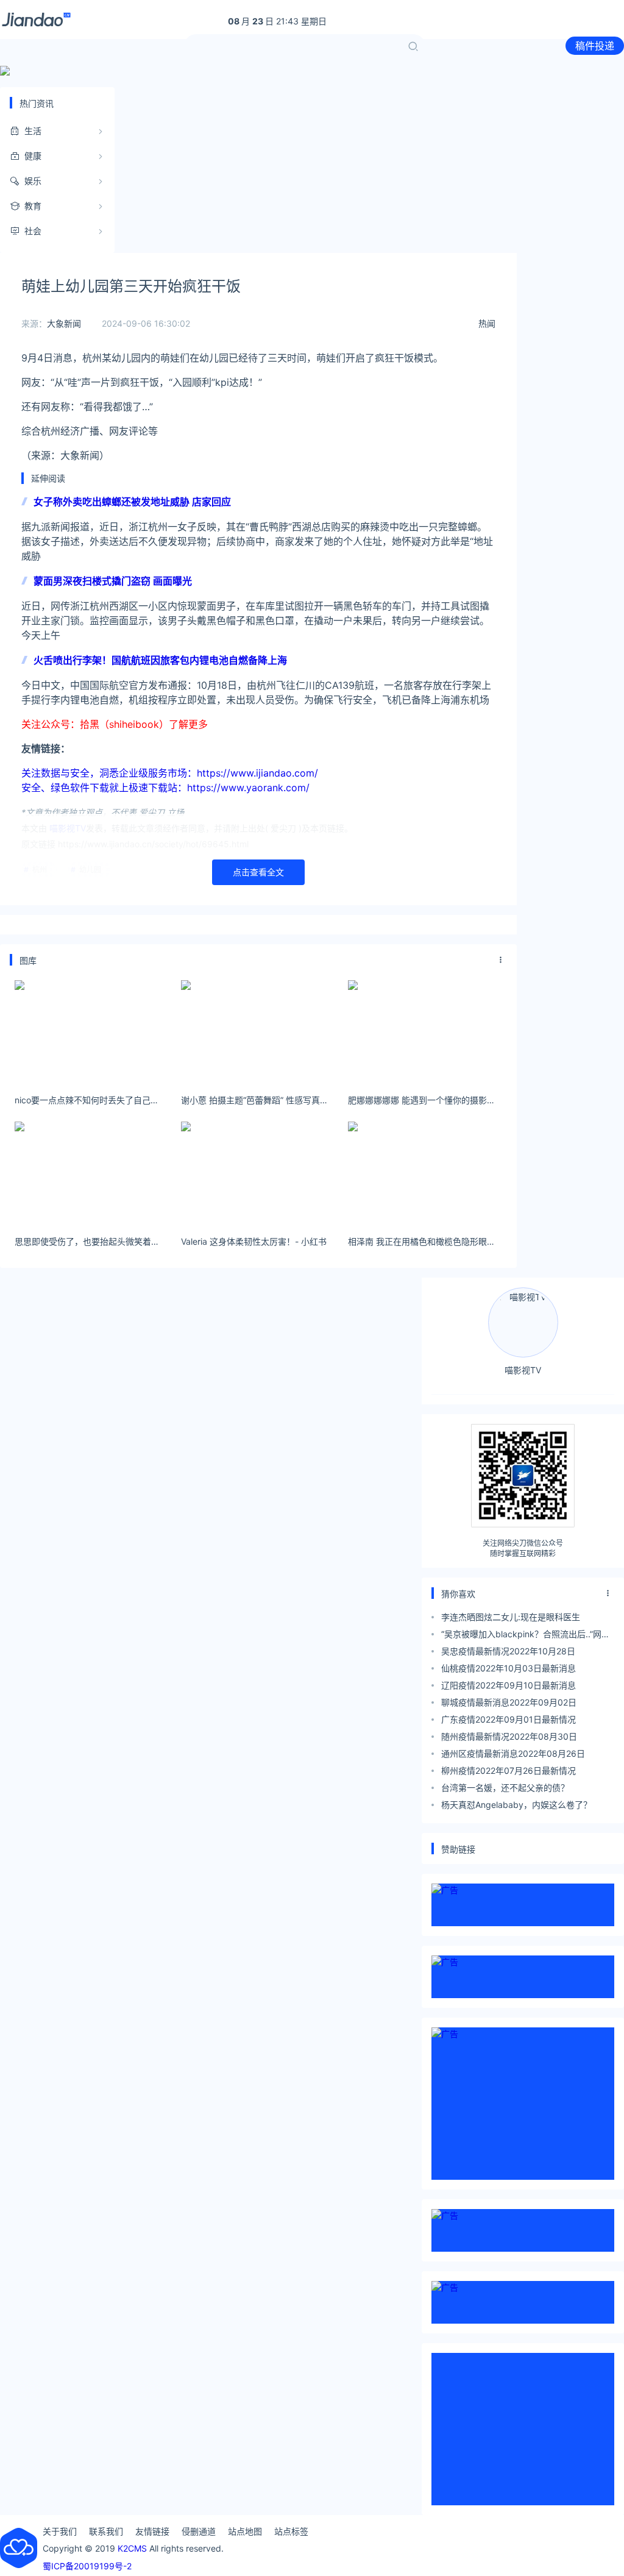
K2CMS (132, 2548)
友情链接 (152, 2531)
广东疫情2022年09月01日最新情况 (509, 1719)
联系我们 (106, 2531)
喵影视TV (523, 1370)
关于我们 (60, 2531)
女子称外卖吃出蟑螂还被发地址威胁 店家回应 (132, 502)
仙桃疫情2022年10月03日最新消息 (509, 1668)
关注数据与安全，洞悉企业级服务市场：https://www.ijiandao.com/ (170, 773)
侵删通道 (199, 2531)
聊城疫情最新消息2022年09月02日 (509, 1702)
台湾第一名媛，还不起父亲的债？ (505, 1788)
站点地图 (245, 2531)
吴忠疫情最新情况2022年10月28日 (508, 1651)
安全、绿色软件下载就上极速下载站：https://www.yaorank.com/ (165, 788)
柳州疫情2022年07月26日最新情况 (509, 1770)
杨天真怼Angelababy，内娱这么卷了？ (516, 1805)
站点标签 (291, 2531)
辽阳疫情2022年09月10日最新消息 (509, 1685)
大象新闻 (64, 323)
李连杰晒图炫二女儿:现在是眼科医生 (511, 1617)
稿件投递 (595, 46)
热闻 (487, 323)
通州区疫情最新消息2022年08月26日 (513, 1753)
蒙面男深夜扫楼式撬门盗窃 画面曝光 (113, 581)
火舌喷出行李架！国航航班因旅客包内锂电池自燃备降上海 (160, 660)
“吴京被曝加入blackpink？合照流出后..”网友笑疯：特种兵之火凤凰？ (526, 1636)
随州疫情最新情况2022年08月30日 (509, 1736)
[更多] (501, 960)
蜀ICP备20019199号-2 (87, 2566)
